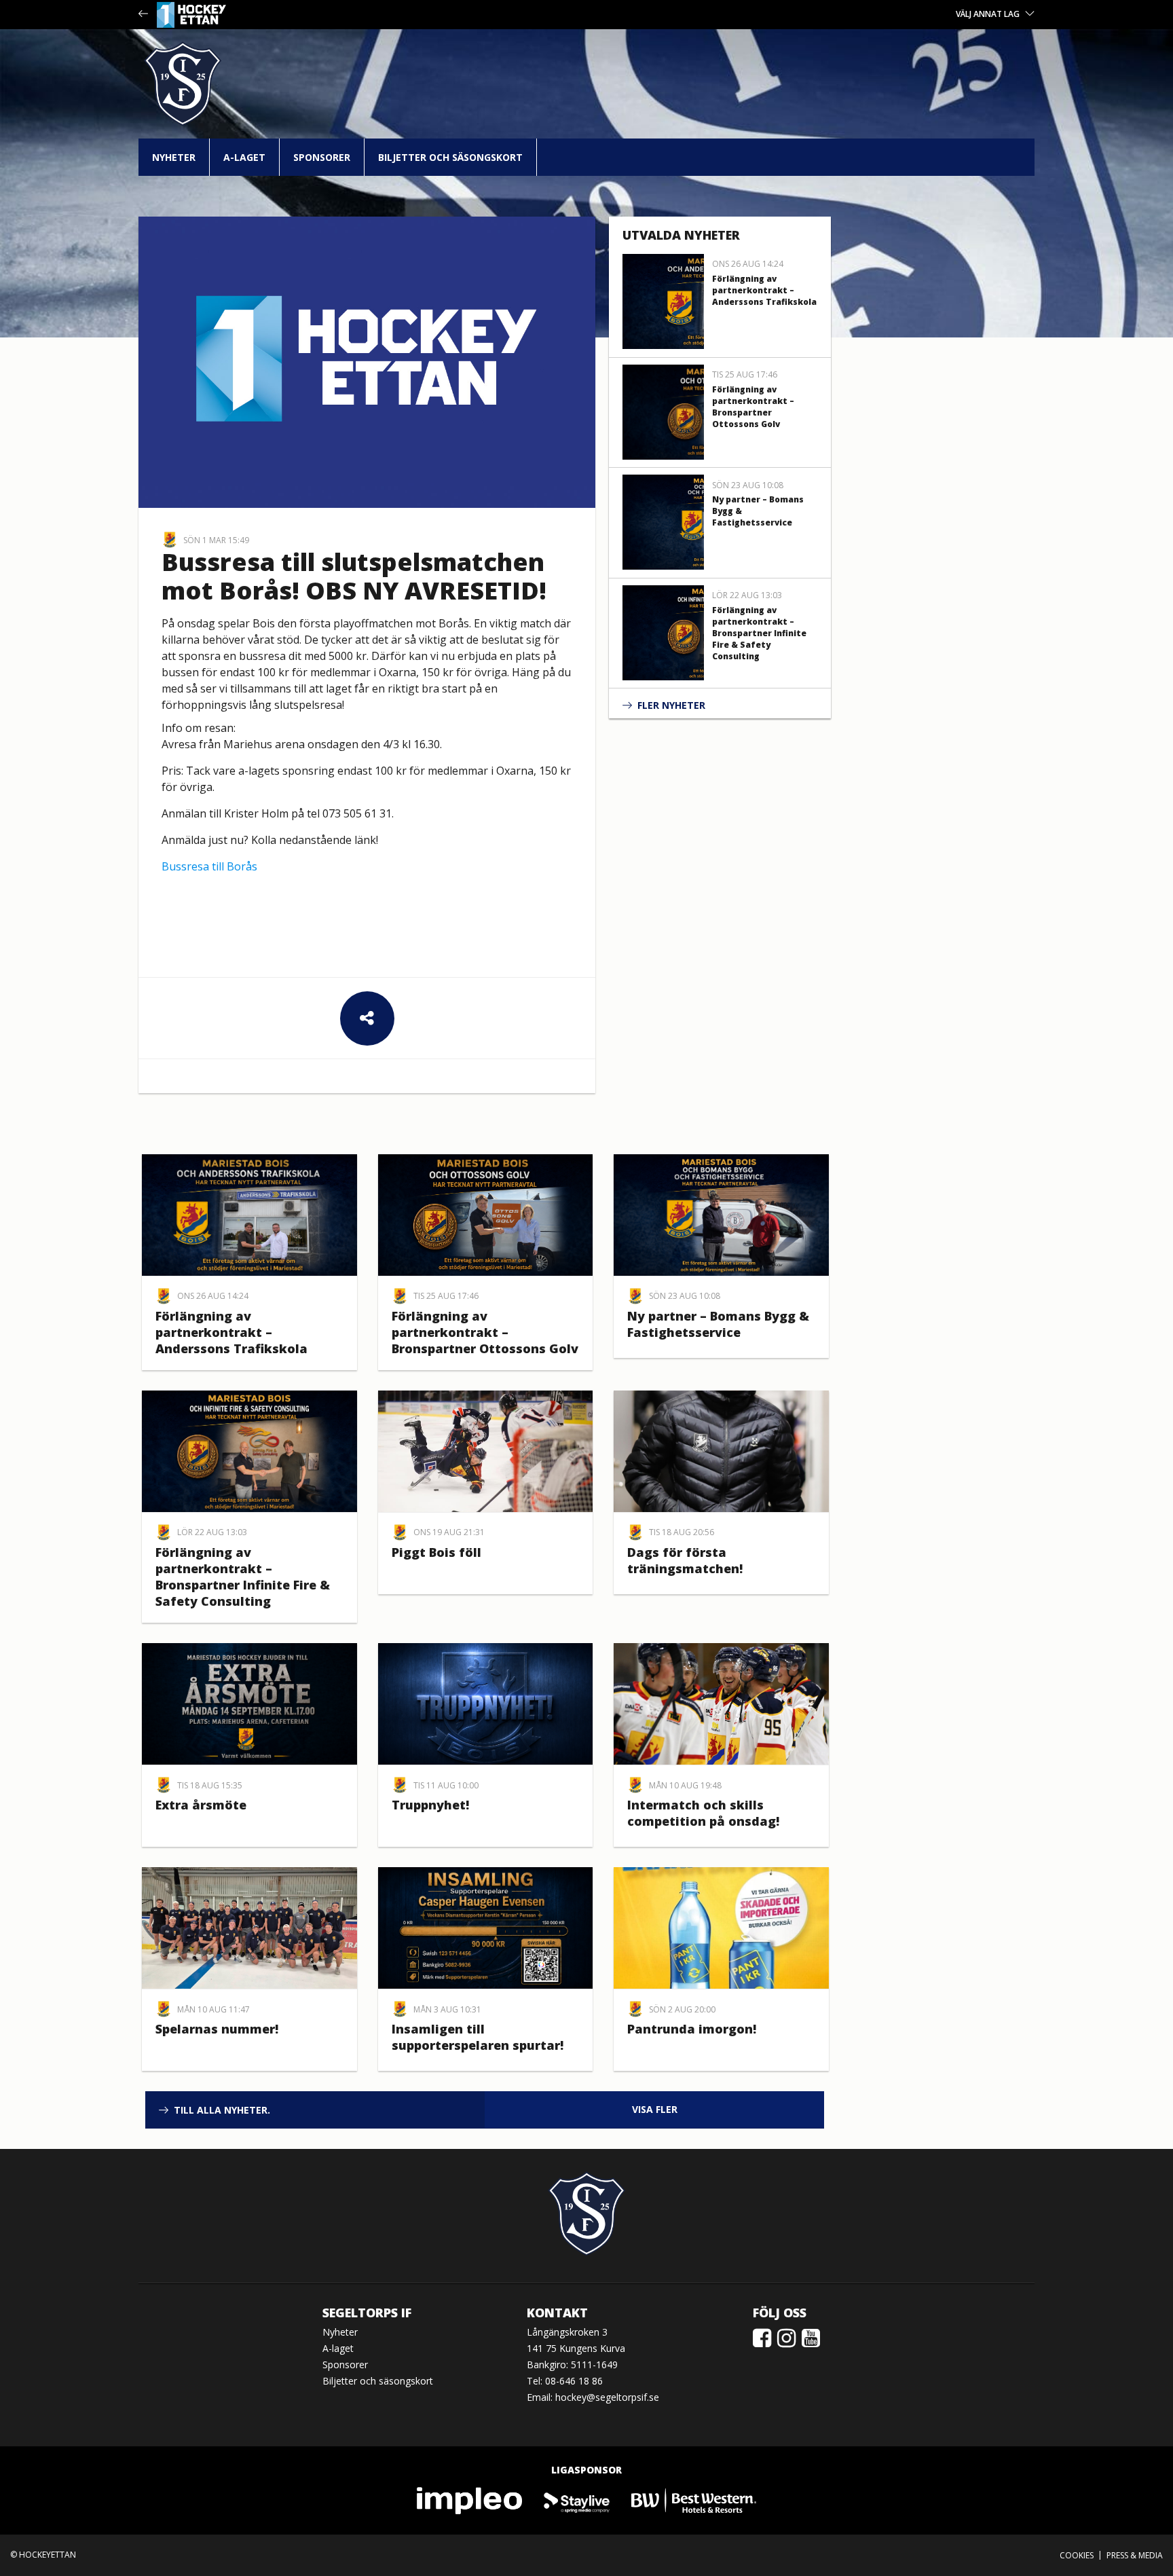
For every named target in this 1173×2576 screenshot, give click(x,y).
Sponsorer (322, 157)
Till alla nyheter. (222, 2110)
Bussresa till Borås (209, 866)
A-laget (244, 157)
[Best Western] (694, 2500)
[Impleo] (470, 2500)
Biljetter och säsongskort (450, 157)
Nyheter (174, 157)
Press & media (1135, 2555)
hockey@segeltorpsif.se (607, 2397)
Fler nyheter (671, 705)
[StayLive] (577, 2500)
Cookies (1077, 2555)
